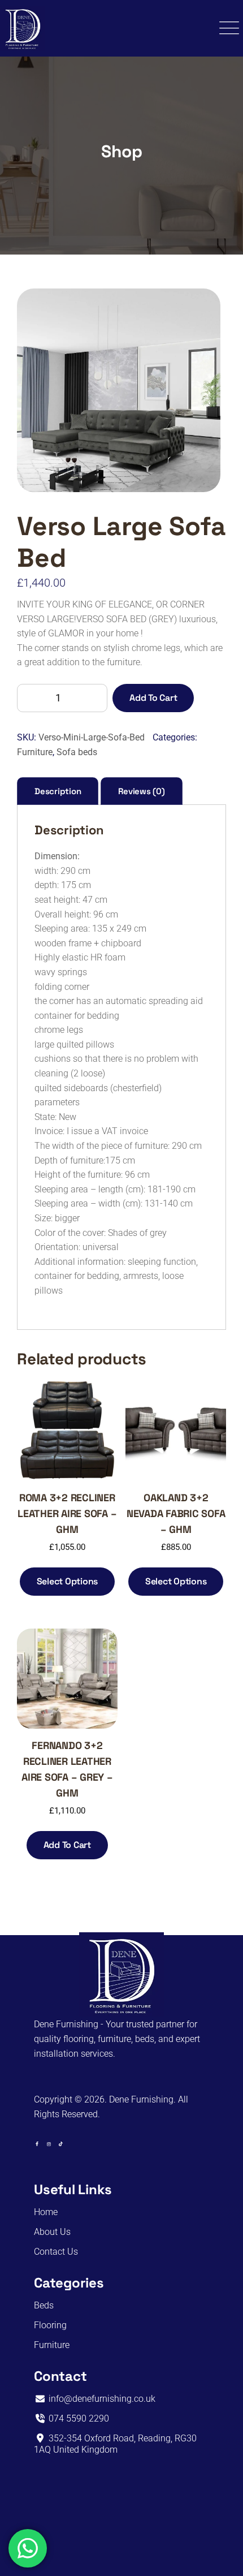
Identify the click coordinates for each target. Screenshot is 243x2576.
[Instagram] (49, 2144)
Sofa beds (77, 752)
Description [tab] (58, 791)
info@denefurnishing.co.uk (101, 2399)
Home (46, 2212)
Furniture (35, 752)
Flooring (50, 2325)
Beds (44, 2305)
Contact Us (56, 2252)
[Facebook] (37, 2144)
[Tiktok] (61, 2144)
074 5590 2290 (78, 2418)
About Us (52, 2232)
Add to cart (153, 698)
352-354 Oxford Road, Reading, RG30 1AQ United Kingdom (115, 2444)
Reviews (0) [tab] (141, 791)
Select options (68, 1581)
